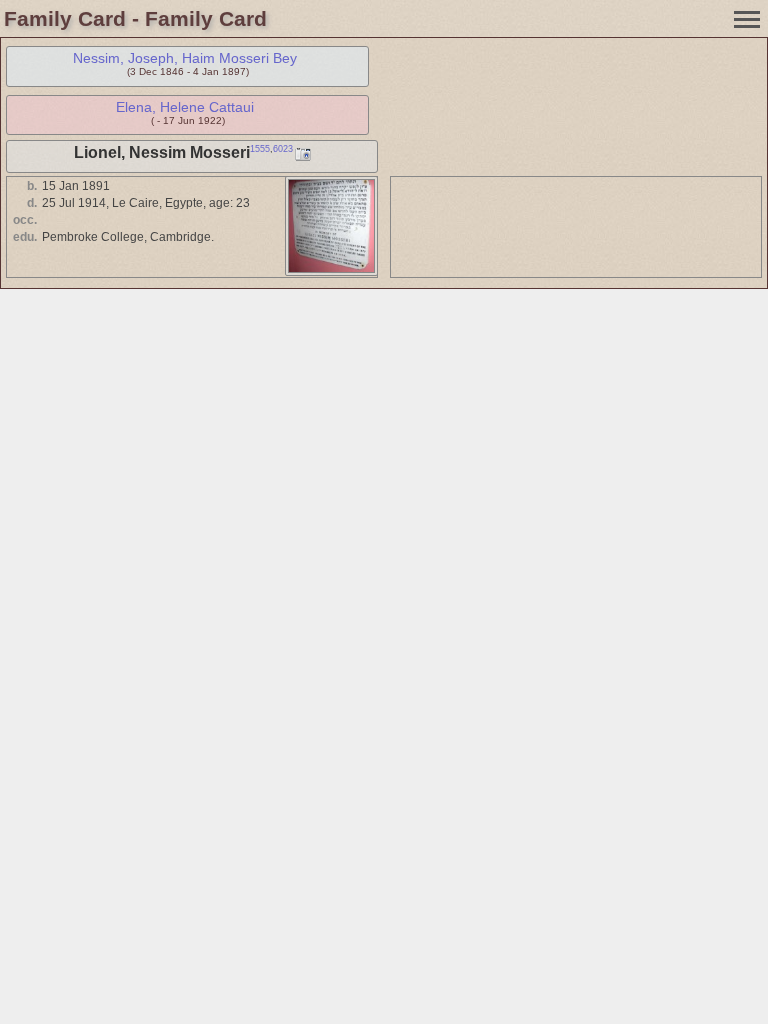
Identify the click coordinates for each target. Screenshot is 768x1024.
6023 (283, 149)
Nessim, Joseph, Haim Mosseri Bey (185, 58)
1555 (260, 149)
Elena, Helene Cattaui (185, 107)
